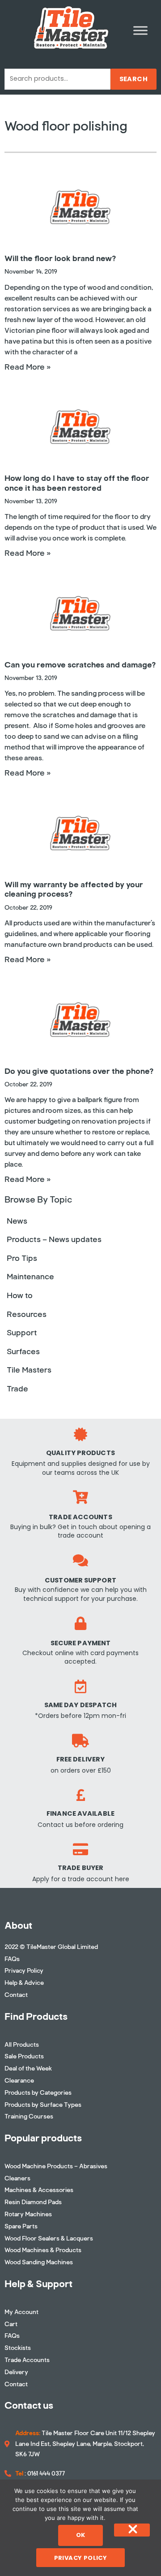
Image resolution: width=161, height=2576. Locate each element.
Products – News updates (54, 1239)
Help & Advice (24, 1983)
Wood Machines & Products (43, 2250)
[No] (132, 2530)
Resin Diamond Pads (33, 2202)
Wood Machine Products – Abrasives (56, 2166)
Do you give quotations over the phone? (79, 1071)
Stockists (18, 2348)
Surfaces (23, 1351)
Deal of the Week (28, 2068)
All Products (22, 2045)
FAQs (12, 1959)
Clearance (19, 2081)
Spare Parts (21, 2226)
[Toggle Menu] (140, 30)
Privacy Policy (24, 1971)
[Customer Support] (80, 1560)
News (17, 1221)
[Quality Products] (80, 1434)
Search (133, 79)
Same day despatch (81, 1705)
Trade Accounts (80, 1517)
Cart (11, 2324)
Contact (16, 1995)
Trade (17, 1389)
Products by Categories (38, 2093)
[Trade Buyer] (80, 1849)
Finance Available (80, 1813)
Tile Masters (29, 1370)
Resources (27, 1314)
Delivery (16, 2372)
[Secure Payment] (80, 1623)
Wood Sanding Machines (39, 2262)
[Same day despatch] (80, 1687)
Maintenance (30, 1277)
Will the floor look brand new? (60, 258)
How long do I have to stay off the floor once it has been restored (77, 483)
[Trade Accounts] (80, 1497)
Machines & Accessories (39, 2190)
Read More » (28, 367)
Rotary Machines (28, 2214)
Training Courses (29, 2116)
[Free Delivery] (80, 1741)
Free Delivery (80, 1759)
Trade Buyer (80, 1868)
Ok (81, 2535)
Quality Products (80, 1453)
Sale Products (24, 2056)
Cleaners (17, 2178)
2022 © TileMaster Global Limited (51, 1947)
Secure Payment (80, 1643)
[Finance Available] (80, 1795)
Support (22, 1333)
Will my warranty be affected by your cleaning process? (74, 889)
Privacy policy (81, 2558)
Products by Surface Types (43, 2105)
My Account (21, 2312)
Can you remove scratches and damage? (80, 665)
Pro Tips (22, 1258)
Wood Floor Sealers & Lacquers (49, 2238)
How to (20, 1295)
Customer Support (80, 1580)
